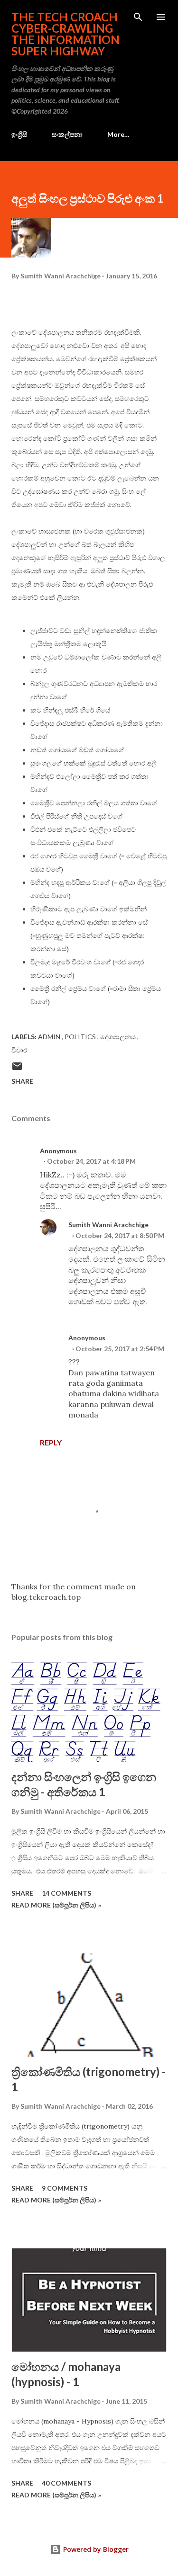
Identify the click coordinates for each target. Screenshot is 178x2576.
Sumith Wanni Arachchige (108, 1225)
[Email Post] (17, 1069)
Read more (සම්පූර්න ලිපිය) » (56, 1905)
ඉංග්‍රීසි (19, 134)
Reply (51, 1442)
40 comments (66, 2483)
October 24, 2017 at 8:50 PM (120, 1235)
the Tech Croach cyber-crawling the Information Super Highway (66, 34)
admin (50, 1037)
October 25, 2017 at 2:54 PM (120, 1349)
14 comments (66, 1893)
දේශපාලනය (119, 1037)
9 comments (65, 2188)
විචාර (19, 1050)
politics (81, 1037)
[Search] (138, 17)
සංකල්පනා (67, 134)
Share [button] (22, 1081)
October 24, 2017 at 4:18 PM (91, 1161)
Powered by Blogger (95, 2549)
